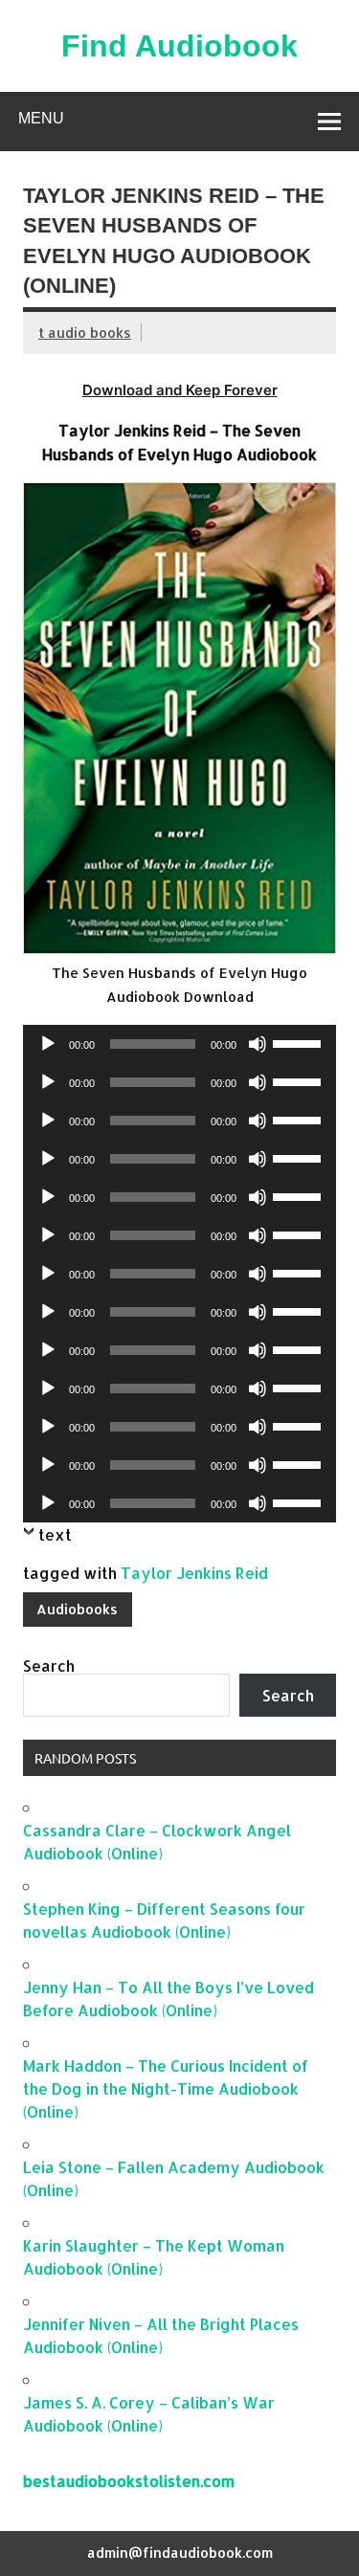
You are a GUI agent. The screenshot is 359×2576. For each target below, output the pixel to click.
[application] (179, 1044)
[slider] (300, 1042)
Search (49, 1666)
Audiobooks (77, 1609)
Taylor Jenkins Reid (194, 1573)
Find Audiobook (179, 46)
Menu (41, 118)
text (55, 1534)
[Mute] (258, 1044)
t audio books (85, 333)
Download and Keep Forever (180, 390)
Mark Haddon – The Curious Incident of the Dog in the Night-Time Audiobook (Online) (166, 2088)
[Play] (48, 1044)
